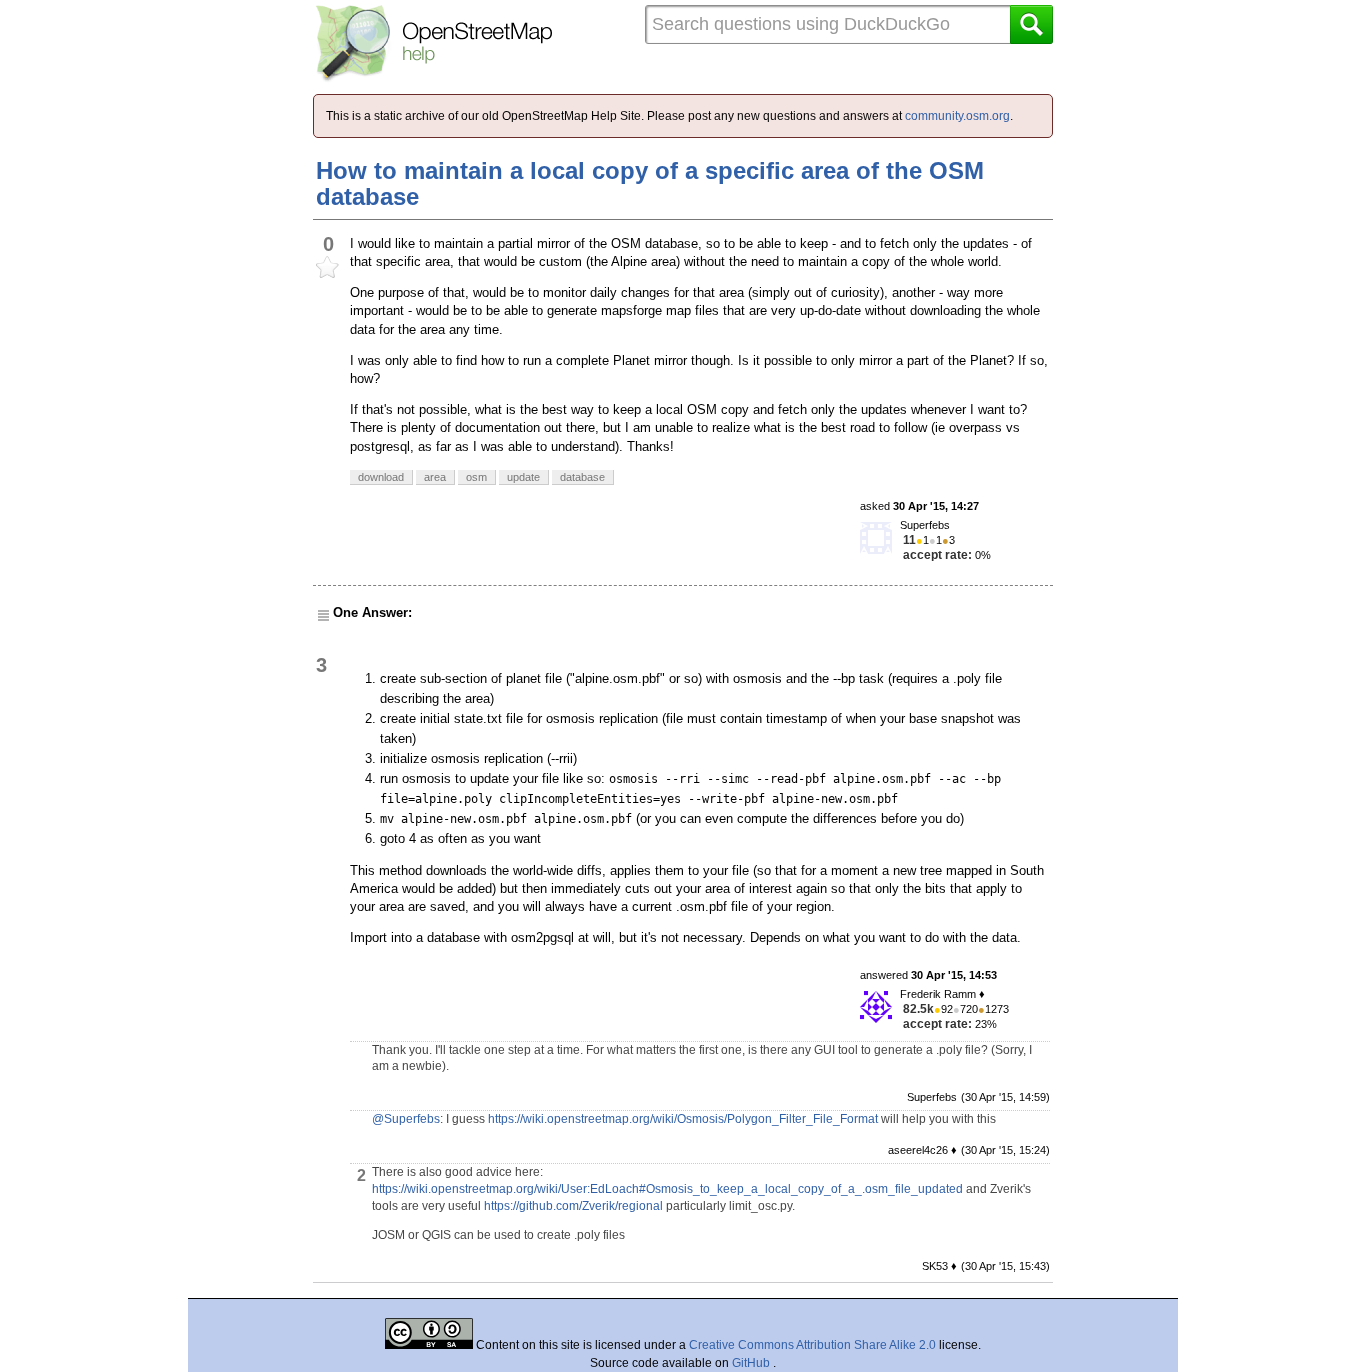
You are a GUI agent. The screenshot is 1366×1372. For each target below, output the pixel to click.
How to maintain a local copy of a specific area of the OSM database (650, 183)
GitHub (752, 1363)
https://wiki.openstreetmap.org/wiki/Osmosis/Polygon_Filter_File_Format (683, 1119)
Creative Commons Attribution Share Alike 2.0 (812, 1345)
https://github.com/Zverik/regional (573, 1206)
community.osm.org (957, 116)
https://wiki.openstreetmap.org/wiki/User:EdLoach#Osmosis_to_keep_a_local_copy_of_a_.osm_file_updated (667, 1189)
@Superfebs (406, 1119)
